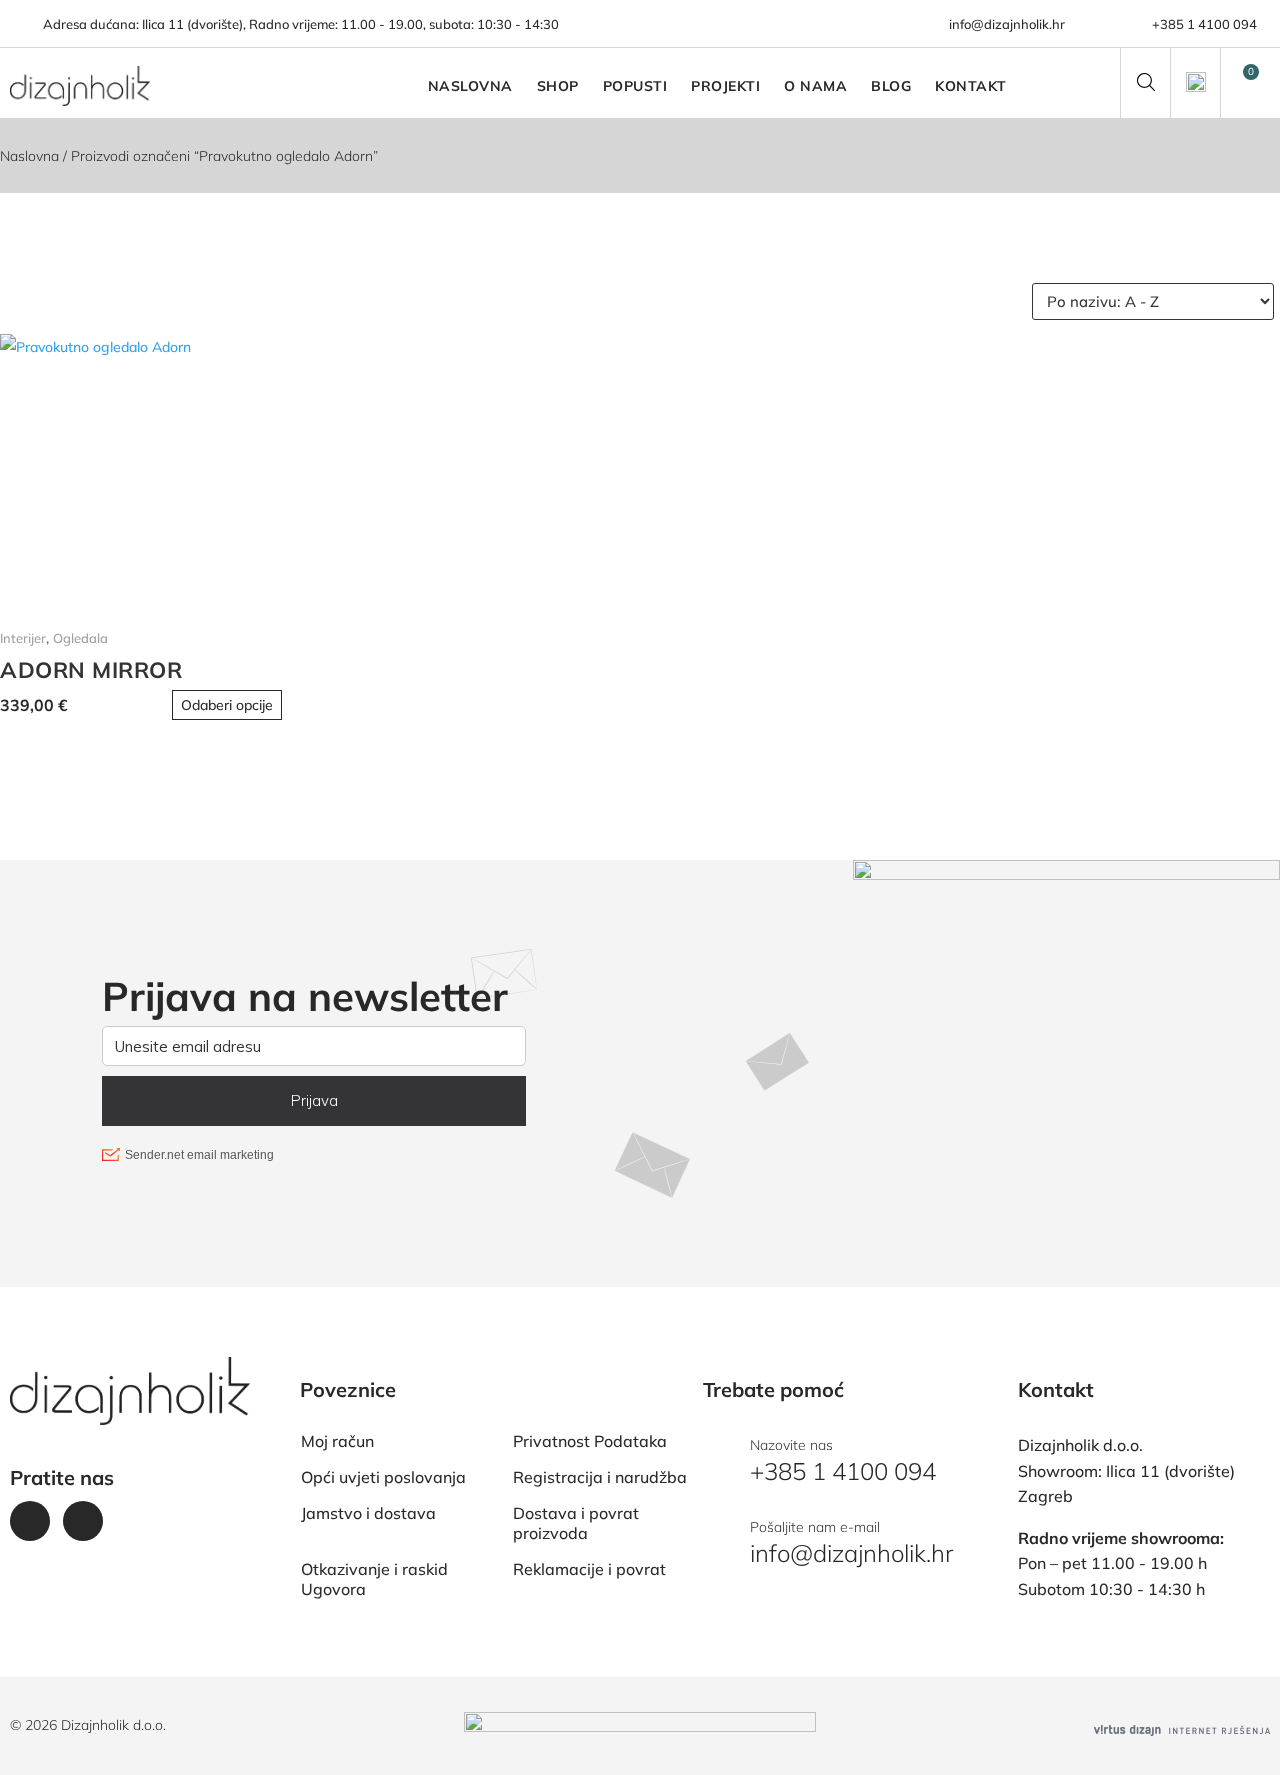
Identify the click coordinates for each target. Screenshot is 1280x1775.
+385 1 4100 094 (1204, 24)
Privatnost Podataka (590, 1441)
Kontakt (971, 86)
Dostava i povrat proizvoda (576, 1523)
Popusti (635, 86)
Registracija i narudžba (600, 1477)
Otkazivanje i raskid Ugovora (374, 1579)
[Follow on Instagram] (83, 1521)
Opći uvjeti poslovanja (383, 1477)
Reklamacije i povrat (589, 1569)
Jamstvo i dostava (368, 1513)
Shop (558, 86)
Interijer (23, 638)
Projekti (725, 86)
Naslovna (470, 86)
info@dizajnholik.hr (1007, 24)
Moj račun (337, 1441)
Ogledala (80, 638)
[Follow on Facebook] (30, 1521)
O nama (815, 86)
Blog (891, 86)
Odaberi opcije (227, 705)
